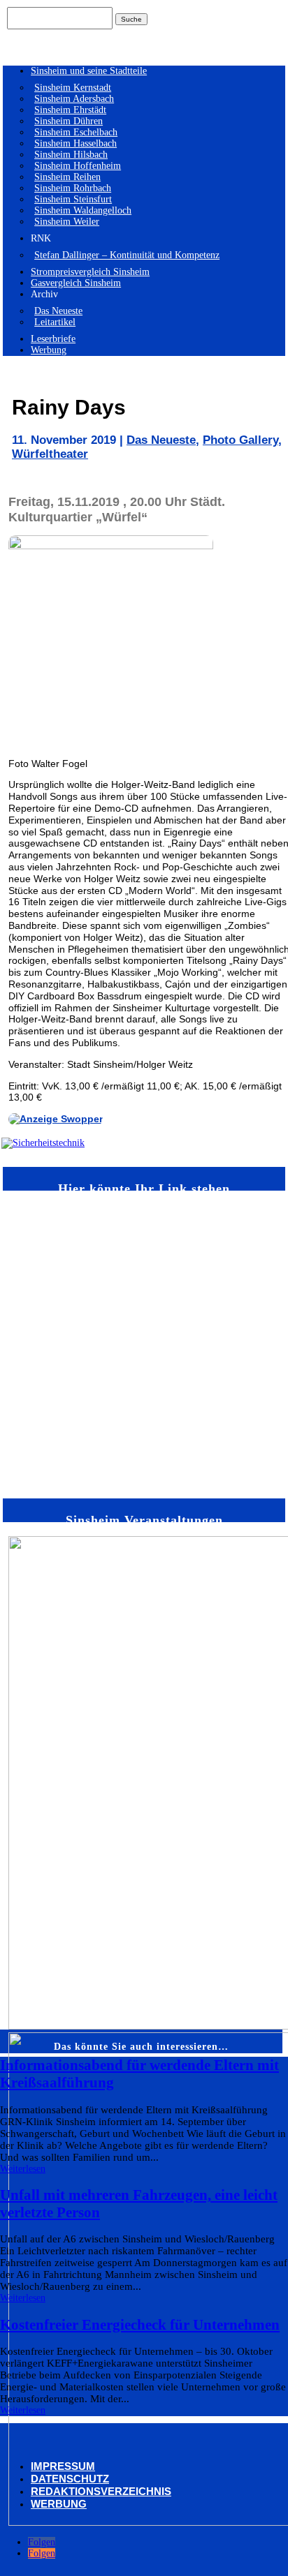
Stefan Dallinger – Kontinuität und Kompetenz (127, 255)
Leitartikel (55, 322)
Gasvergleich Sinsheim (76, 283)
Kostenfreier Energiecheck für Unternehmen (140, 2325)
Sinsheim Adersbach (74, 99)
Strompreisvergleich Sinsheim (90, 272)
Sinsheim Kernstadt (73, 88)
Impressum (63, 2466)
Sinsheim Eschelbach (76, 132)
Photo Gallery (240, 440)
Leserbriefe (53, 339)
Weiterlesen (23, 2169)
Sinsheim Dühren (69, 121)
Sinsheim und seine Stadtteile (89, 71)
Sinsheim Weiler (67, 222)
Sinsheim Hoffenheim (78, 166)
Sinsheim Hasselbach (75, 143)
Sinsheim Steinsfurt (73, 199)
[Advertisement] (144, 1343)
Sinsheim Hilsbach (71, 155)
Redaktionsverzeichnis (101, 2491)
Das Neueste (58, 311)
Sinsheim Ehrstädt (70, 110)
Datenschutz (70, 2479)
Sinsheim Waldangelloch (83, 210)
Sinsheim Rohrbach (73, 188)
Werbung (49, 350)
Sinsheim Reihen (67, 177)
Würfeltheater (50, 454)
